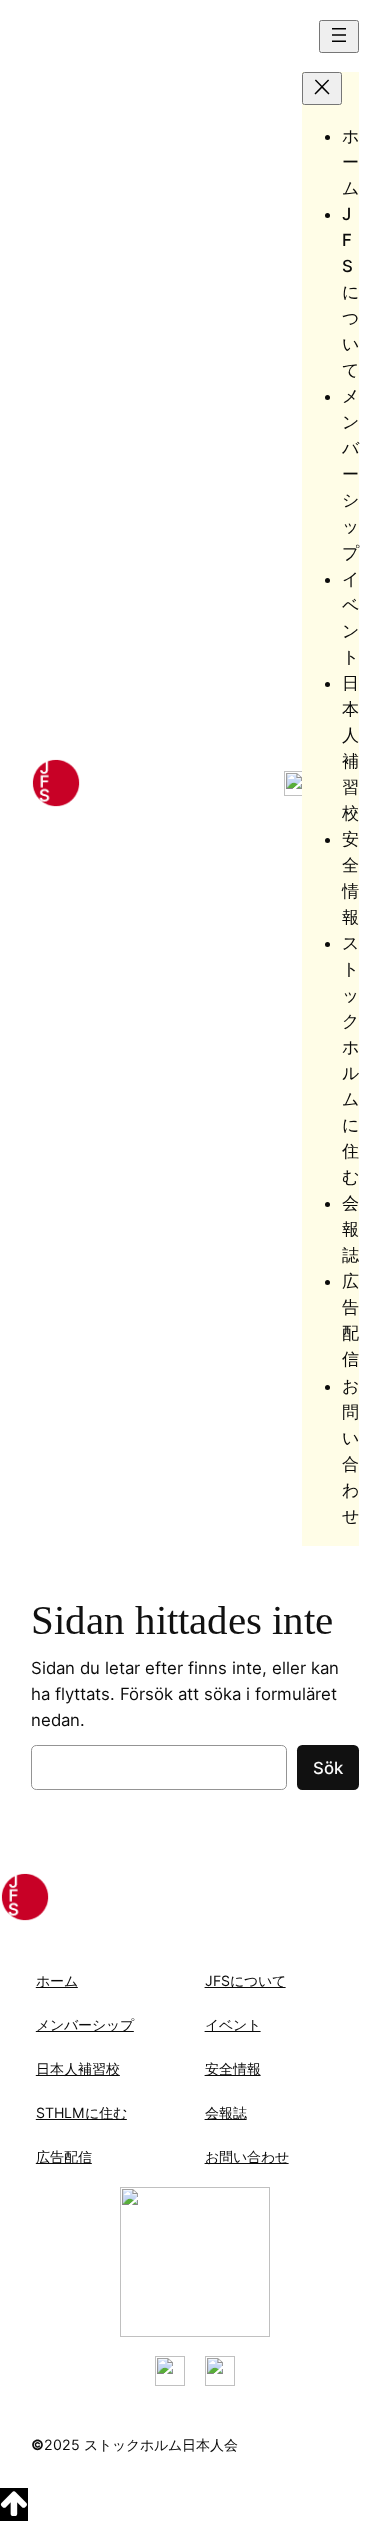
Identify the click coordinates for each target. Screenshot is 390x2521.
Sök (328, 1768)
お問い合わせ (247, 2156)
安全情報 (233, 2068)
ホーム (57, 1980)
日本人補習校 (78, 2068)
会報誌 (226, 2112)
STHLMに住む (81, 2112)
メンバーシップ (85, 2024)
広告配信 (64, 2156)
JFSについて (245, 1980)
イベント (233, 2024)
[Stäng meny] (322, 88)
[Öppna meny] (339, 36)
